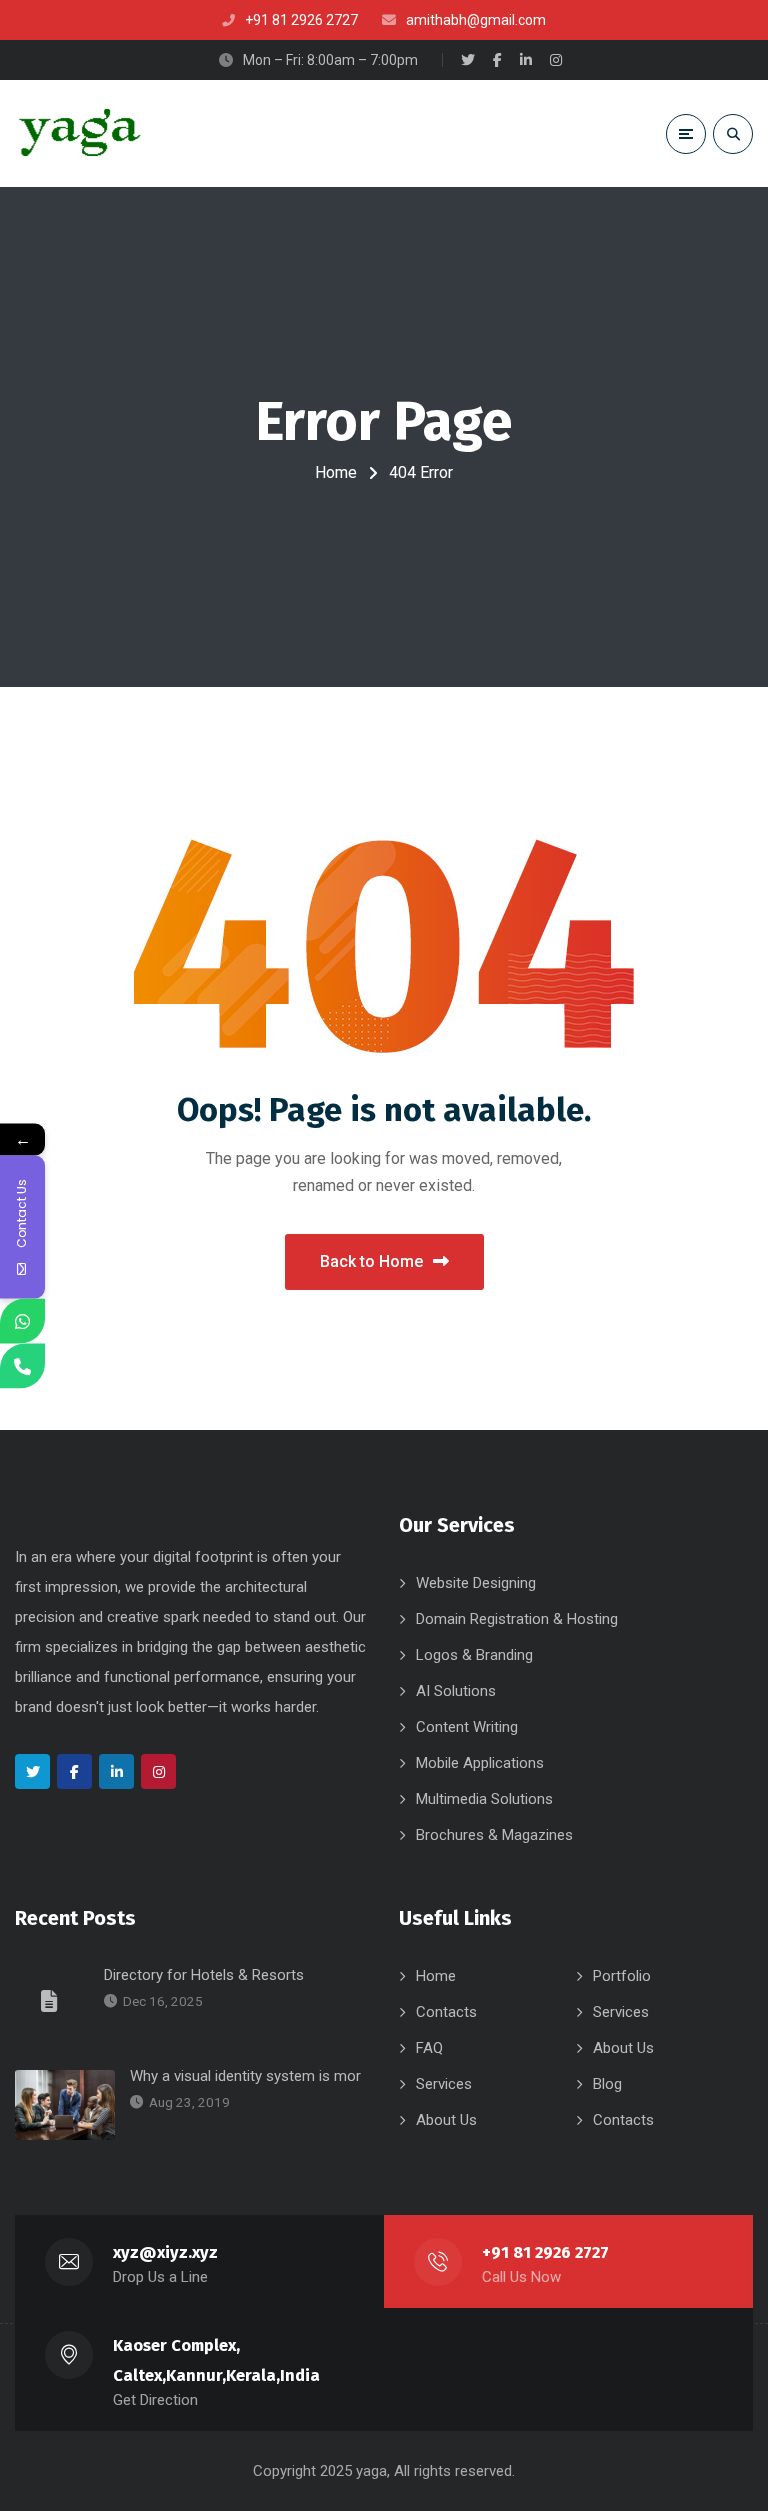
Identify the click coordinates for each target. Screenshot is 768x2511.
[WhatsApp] (22, 1320)
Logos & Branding (474, 1655)
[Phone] (22, 1365)
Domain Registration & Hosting (517, 1619)
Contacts (446, 2012)
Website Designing (476, 1583)
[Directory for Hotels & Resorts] (52, 2000)
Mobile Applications (480, 1763)
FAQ (429, 2048)
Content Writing (467, 1727)
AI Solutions (456, 1691)
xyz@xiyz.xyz (165, 2252)
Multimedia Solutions (484, 1799)
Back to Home (371, 1261)
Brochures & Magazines (494, 1835)
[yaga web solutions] (78, 133)
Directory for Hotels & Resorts (204, 1975)
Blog (607, 2084)
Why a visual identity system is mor (245, 2076)
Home (336, 472)
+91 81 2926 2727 (545, 2252)
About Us (623, 2048)
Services (621, 2012)
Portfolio (622, 1976)
